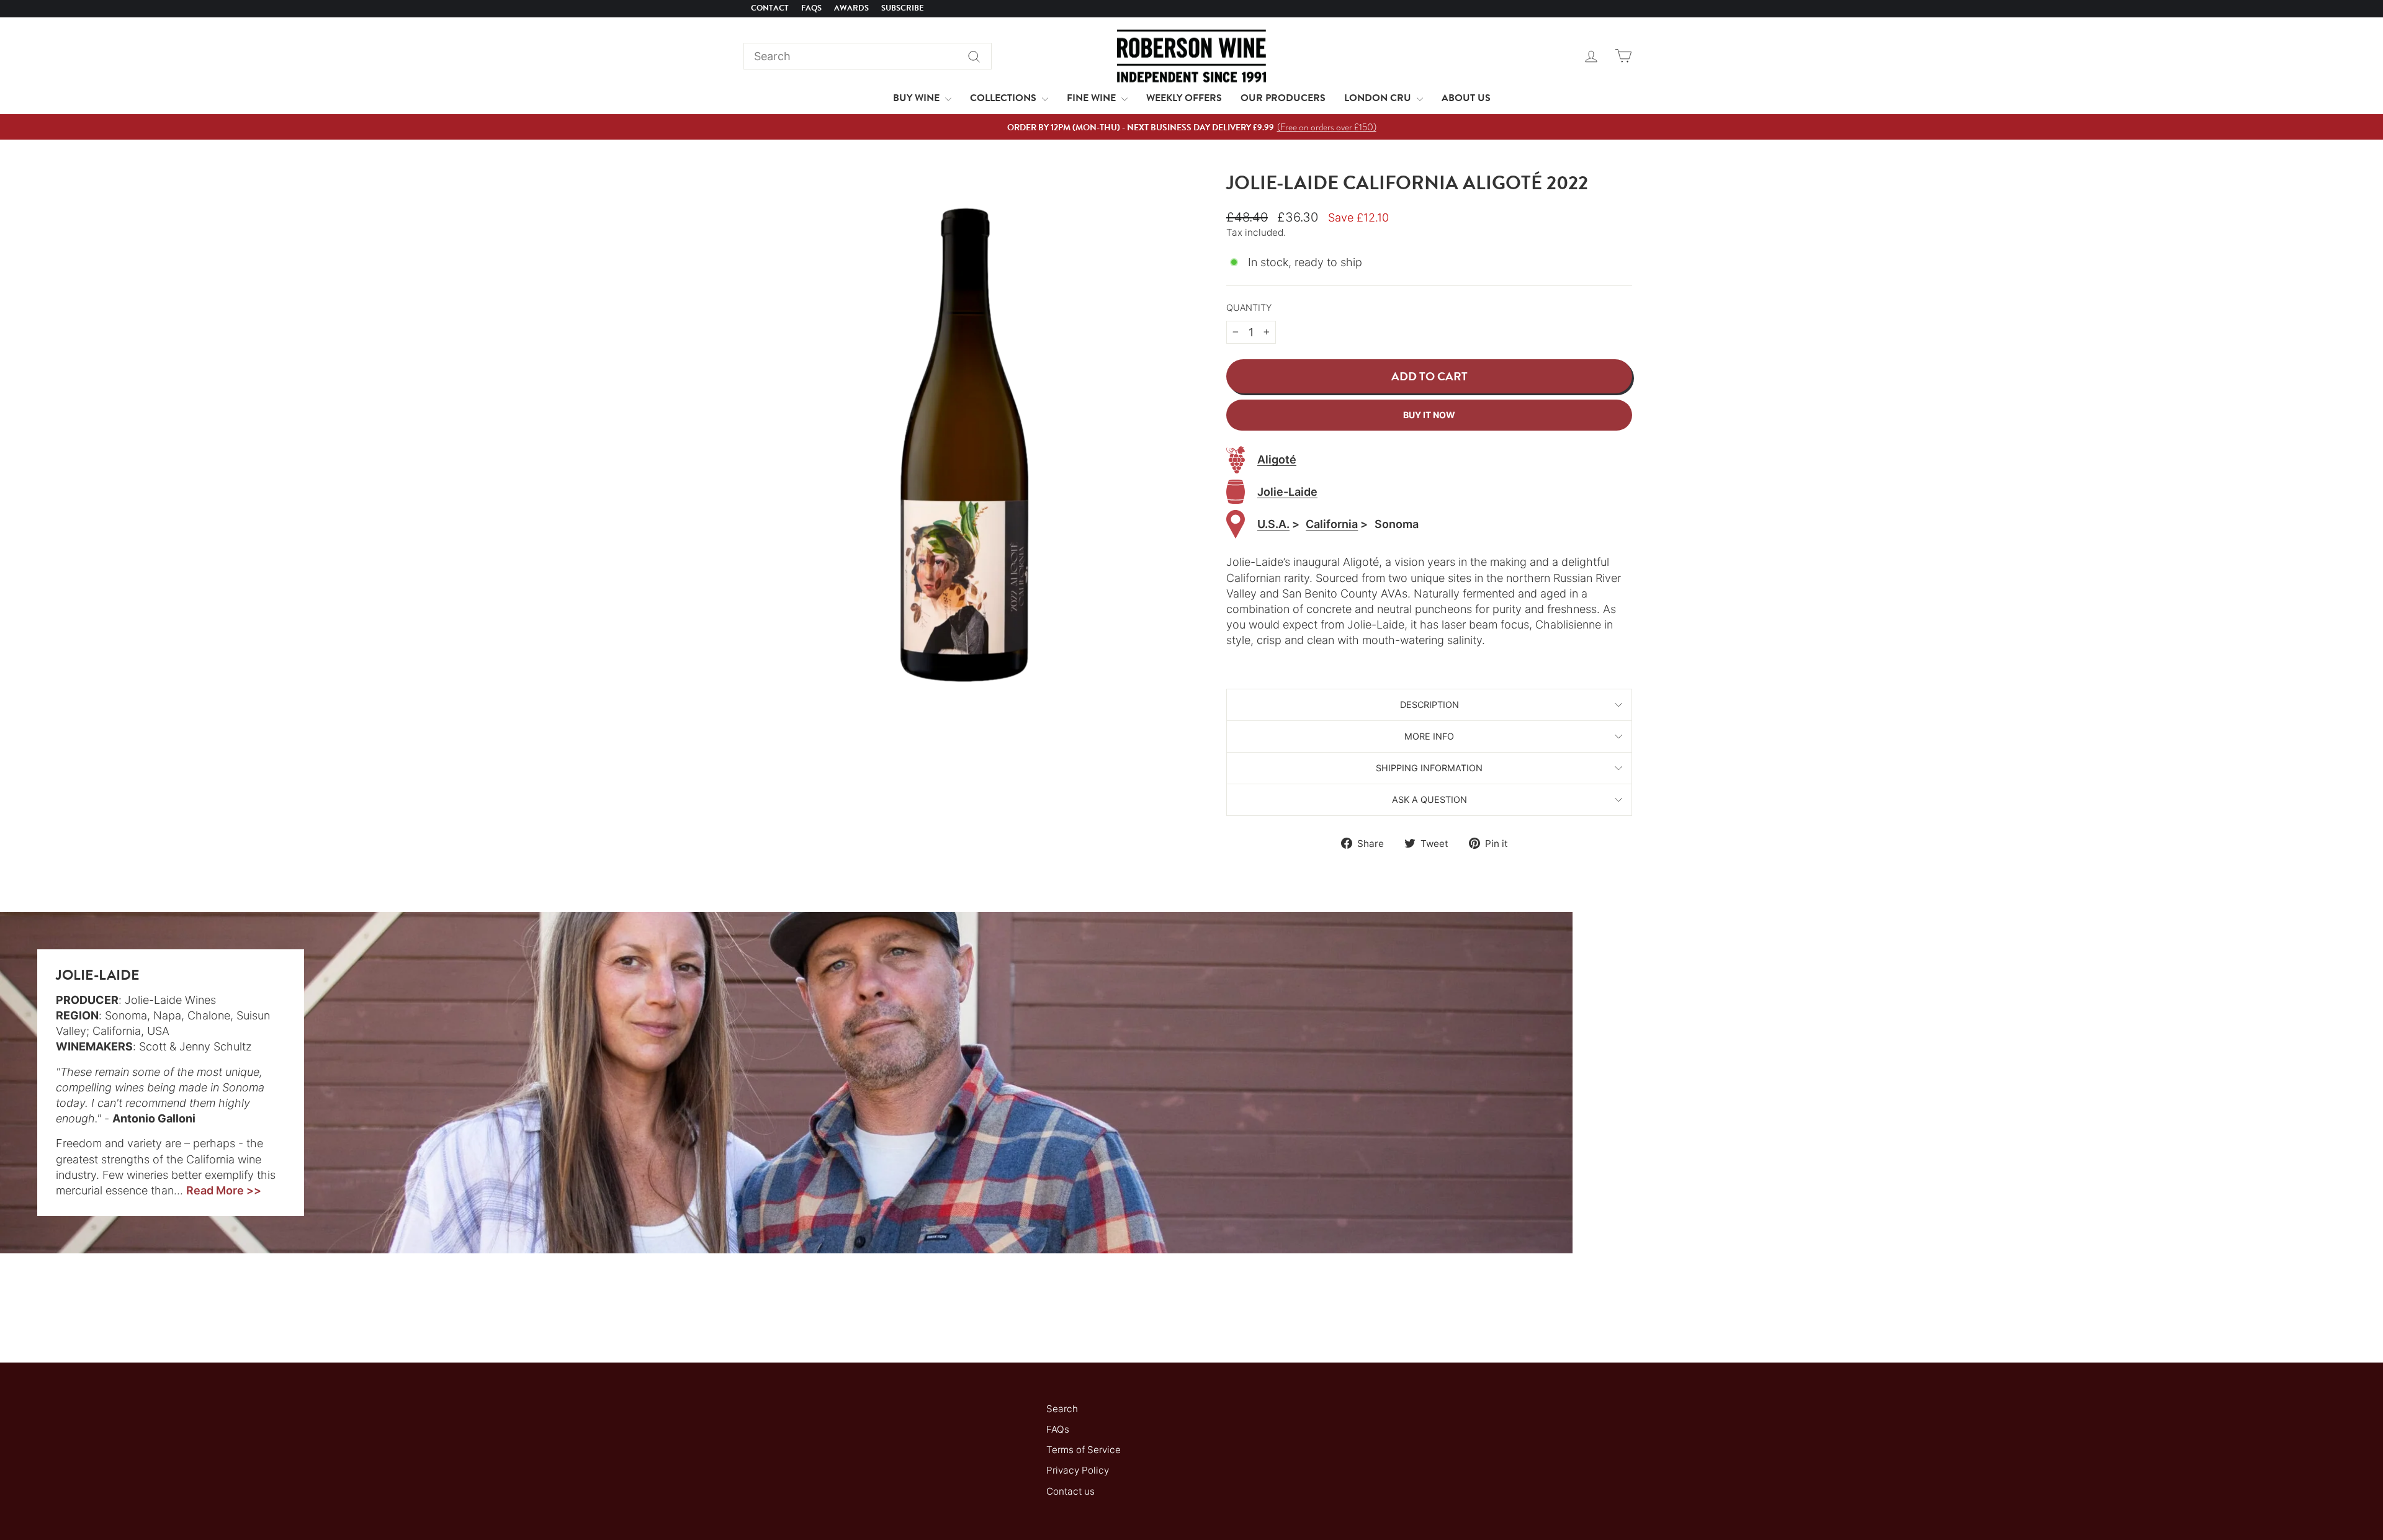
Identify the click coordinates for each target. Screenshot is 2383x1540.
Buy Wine (918, 98)
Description (1429, 705)
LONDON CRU (1379, 98)
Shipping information (1429, 768)
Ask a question (1429, 799)
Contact (770, 8)
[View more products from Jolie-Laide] (1236, 492)
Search (1062, 1409)
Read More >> (224, 1190)
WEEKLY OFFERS (1184, 98)
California (1332, 524)
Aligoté (1277, 459)
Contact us (1070, 1491)
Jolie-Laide (1287, 492)
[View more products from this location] (1236, 525)
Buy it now (1429, 415)
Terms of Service (1084, 1450)
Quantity (1249, 307)
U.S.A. (1273, 524)
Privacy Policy (1078, 1470)
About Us (1466, 98)
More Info (1429, 736)
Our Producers (1283, 98)
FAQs (811, 8)
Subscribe (903, 8)
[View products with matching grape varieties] (1236, 460)
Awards (851, 8)
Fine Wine (1093, 98)
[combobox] (868, 56)
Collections (1004, 98)
